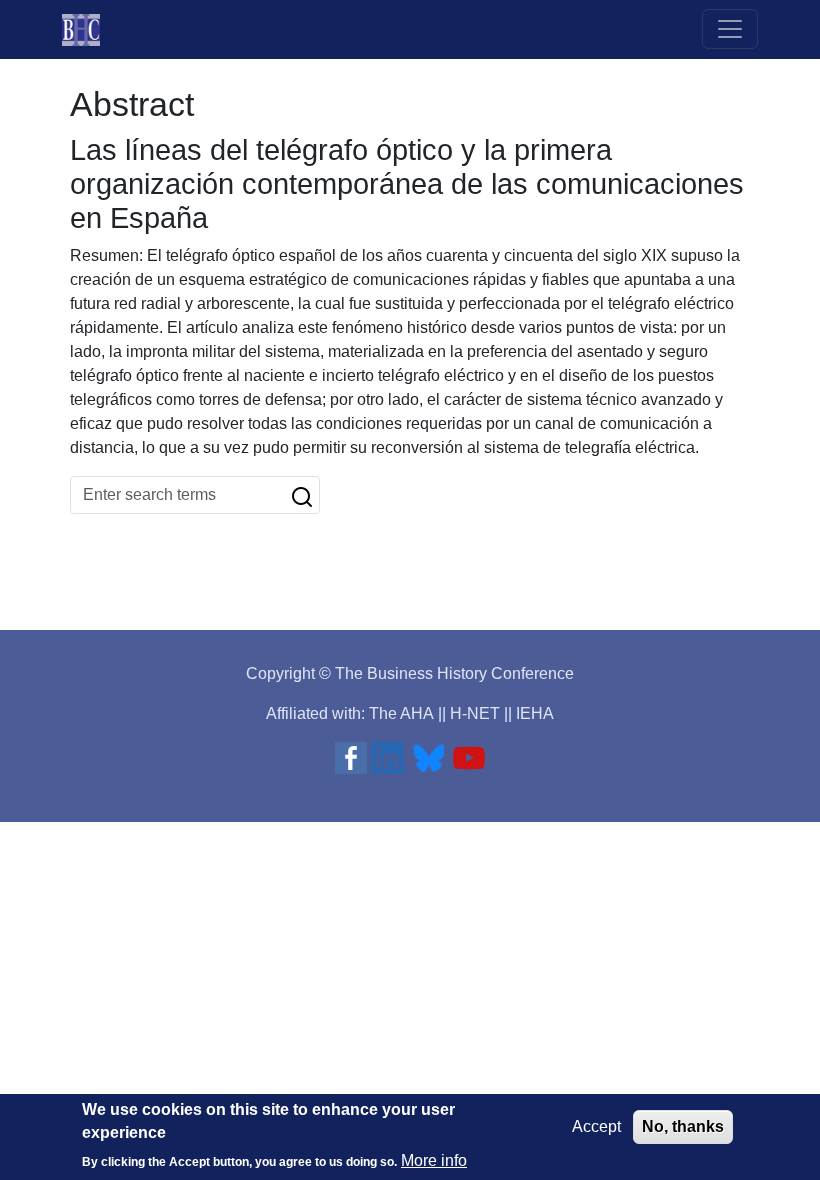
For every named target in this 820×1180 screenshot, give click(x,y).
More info (434, 1160)
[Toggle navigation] (730, 29)
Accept (596, 1126)
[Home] (89, 29)
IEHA (535, 713)
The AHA (401, 713)
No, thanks (683, 1126)
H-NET (475, 713)
